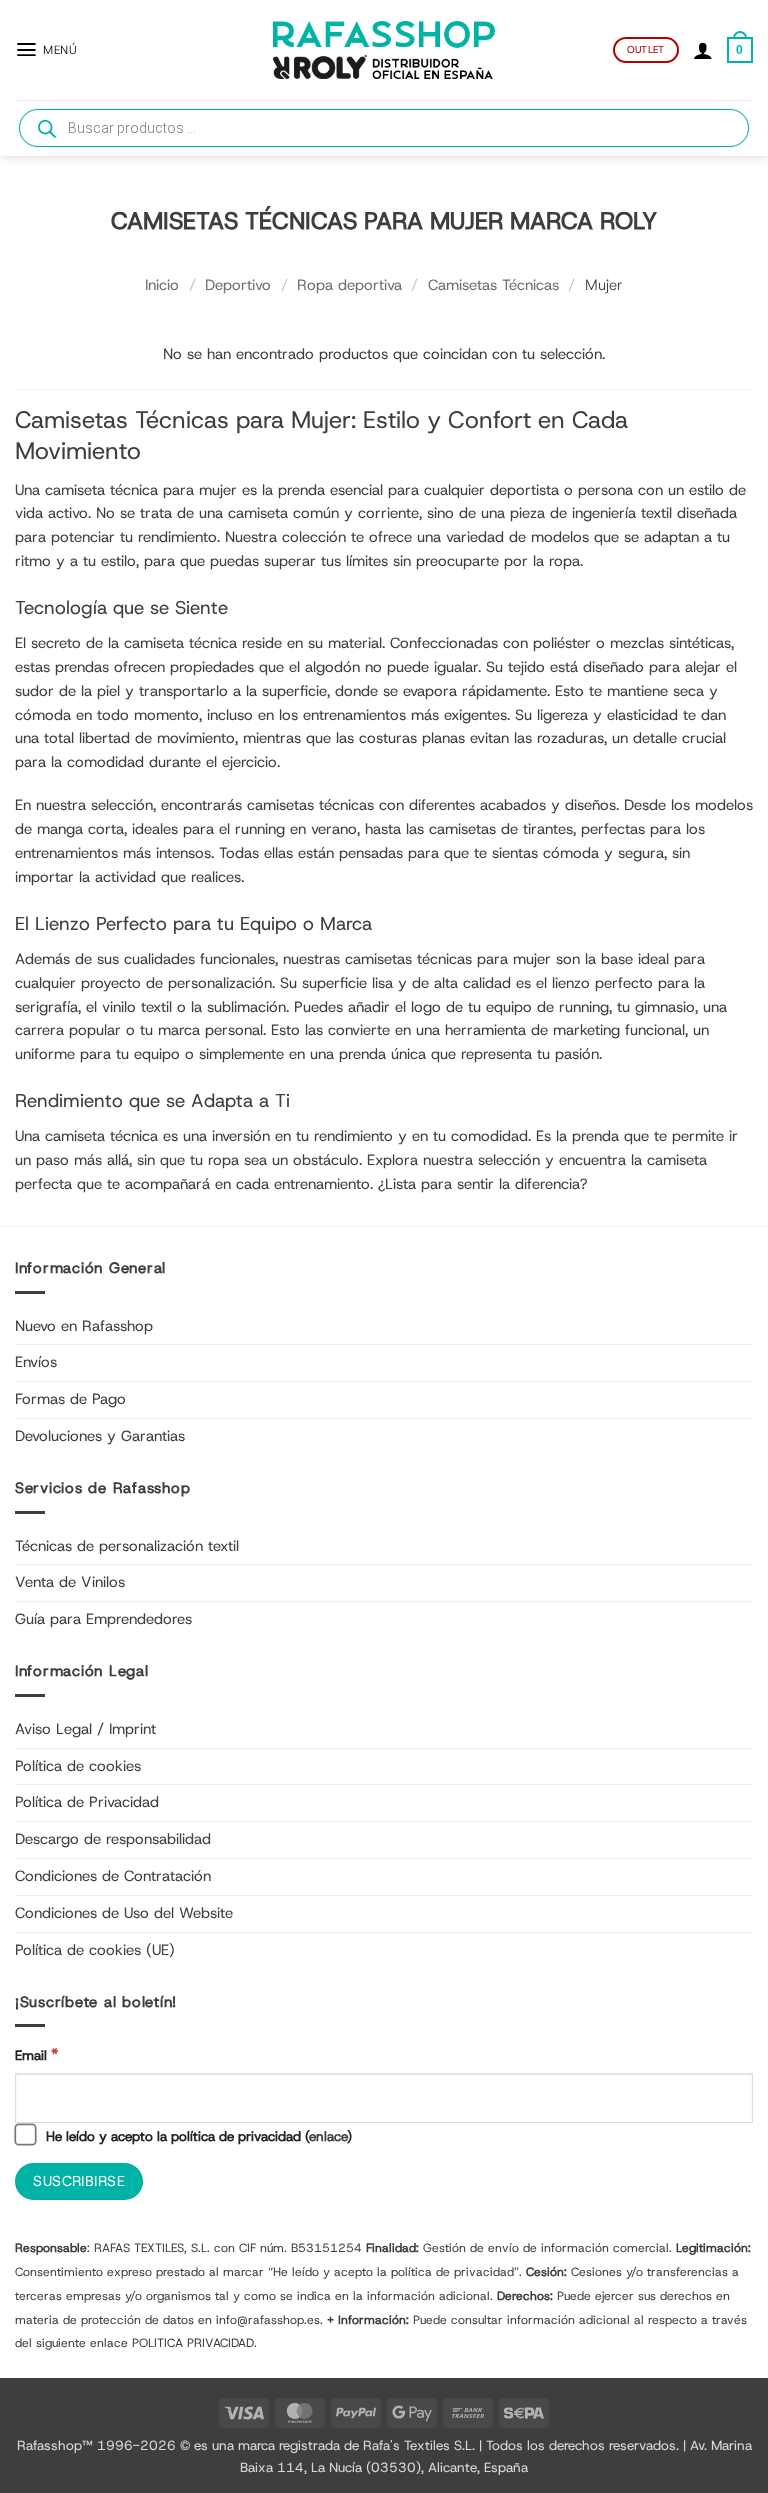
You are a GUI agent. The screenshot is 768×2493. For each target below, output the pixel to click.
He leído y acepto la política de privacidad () (197, 2136)
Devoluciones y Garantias (100, 1436)
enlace (328, 2136)
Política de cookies (78, 1766)
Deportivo (238, 285)
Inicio (162, 285)
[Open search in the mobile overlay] (384, 128)
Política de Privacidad (87, 1802)
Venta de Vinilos (70, 1582)
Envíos (36, 1362)
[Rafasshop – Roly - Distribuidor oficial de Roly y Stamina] (384, 50)
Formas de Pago (70, 1399)
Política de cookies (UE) (95, 1950)
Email (36, 2054)
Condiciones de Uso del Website (124, 1913)
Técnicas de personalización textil (127, 1546)
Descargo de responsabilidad (113, 1839)
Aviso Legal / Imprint (85, 1729)
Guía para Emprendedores (103, 1619)
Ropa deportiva (349, 285)
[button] (46, 49)
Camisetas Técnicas (493, 285)
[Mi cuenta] (703, 50)
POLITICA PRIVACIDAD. (194, 2343)
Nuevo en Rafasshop (84, 1326)
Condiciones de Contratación (113, 1876)
